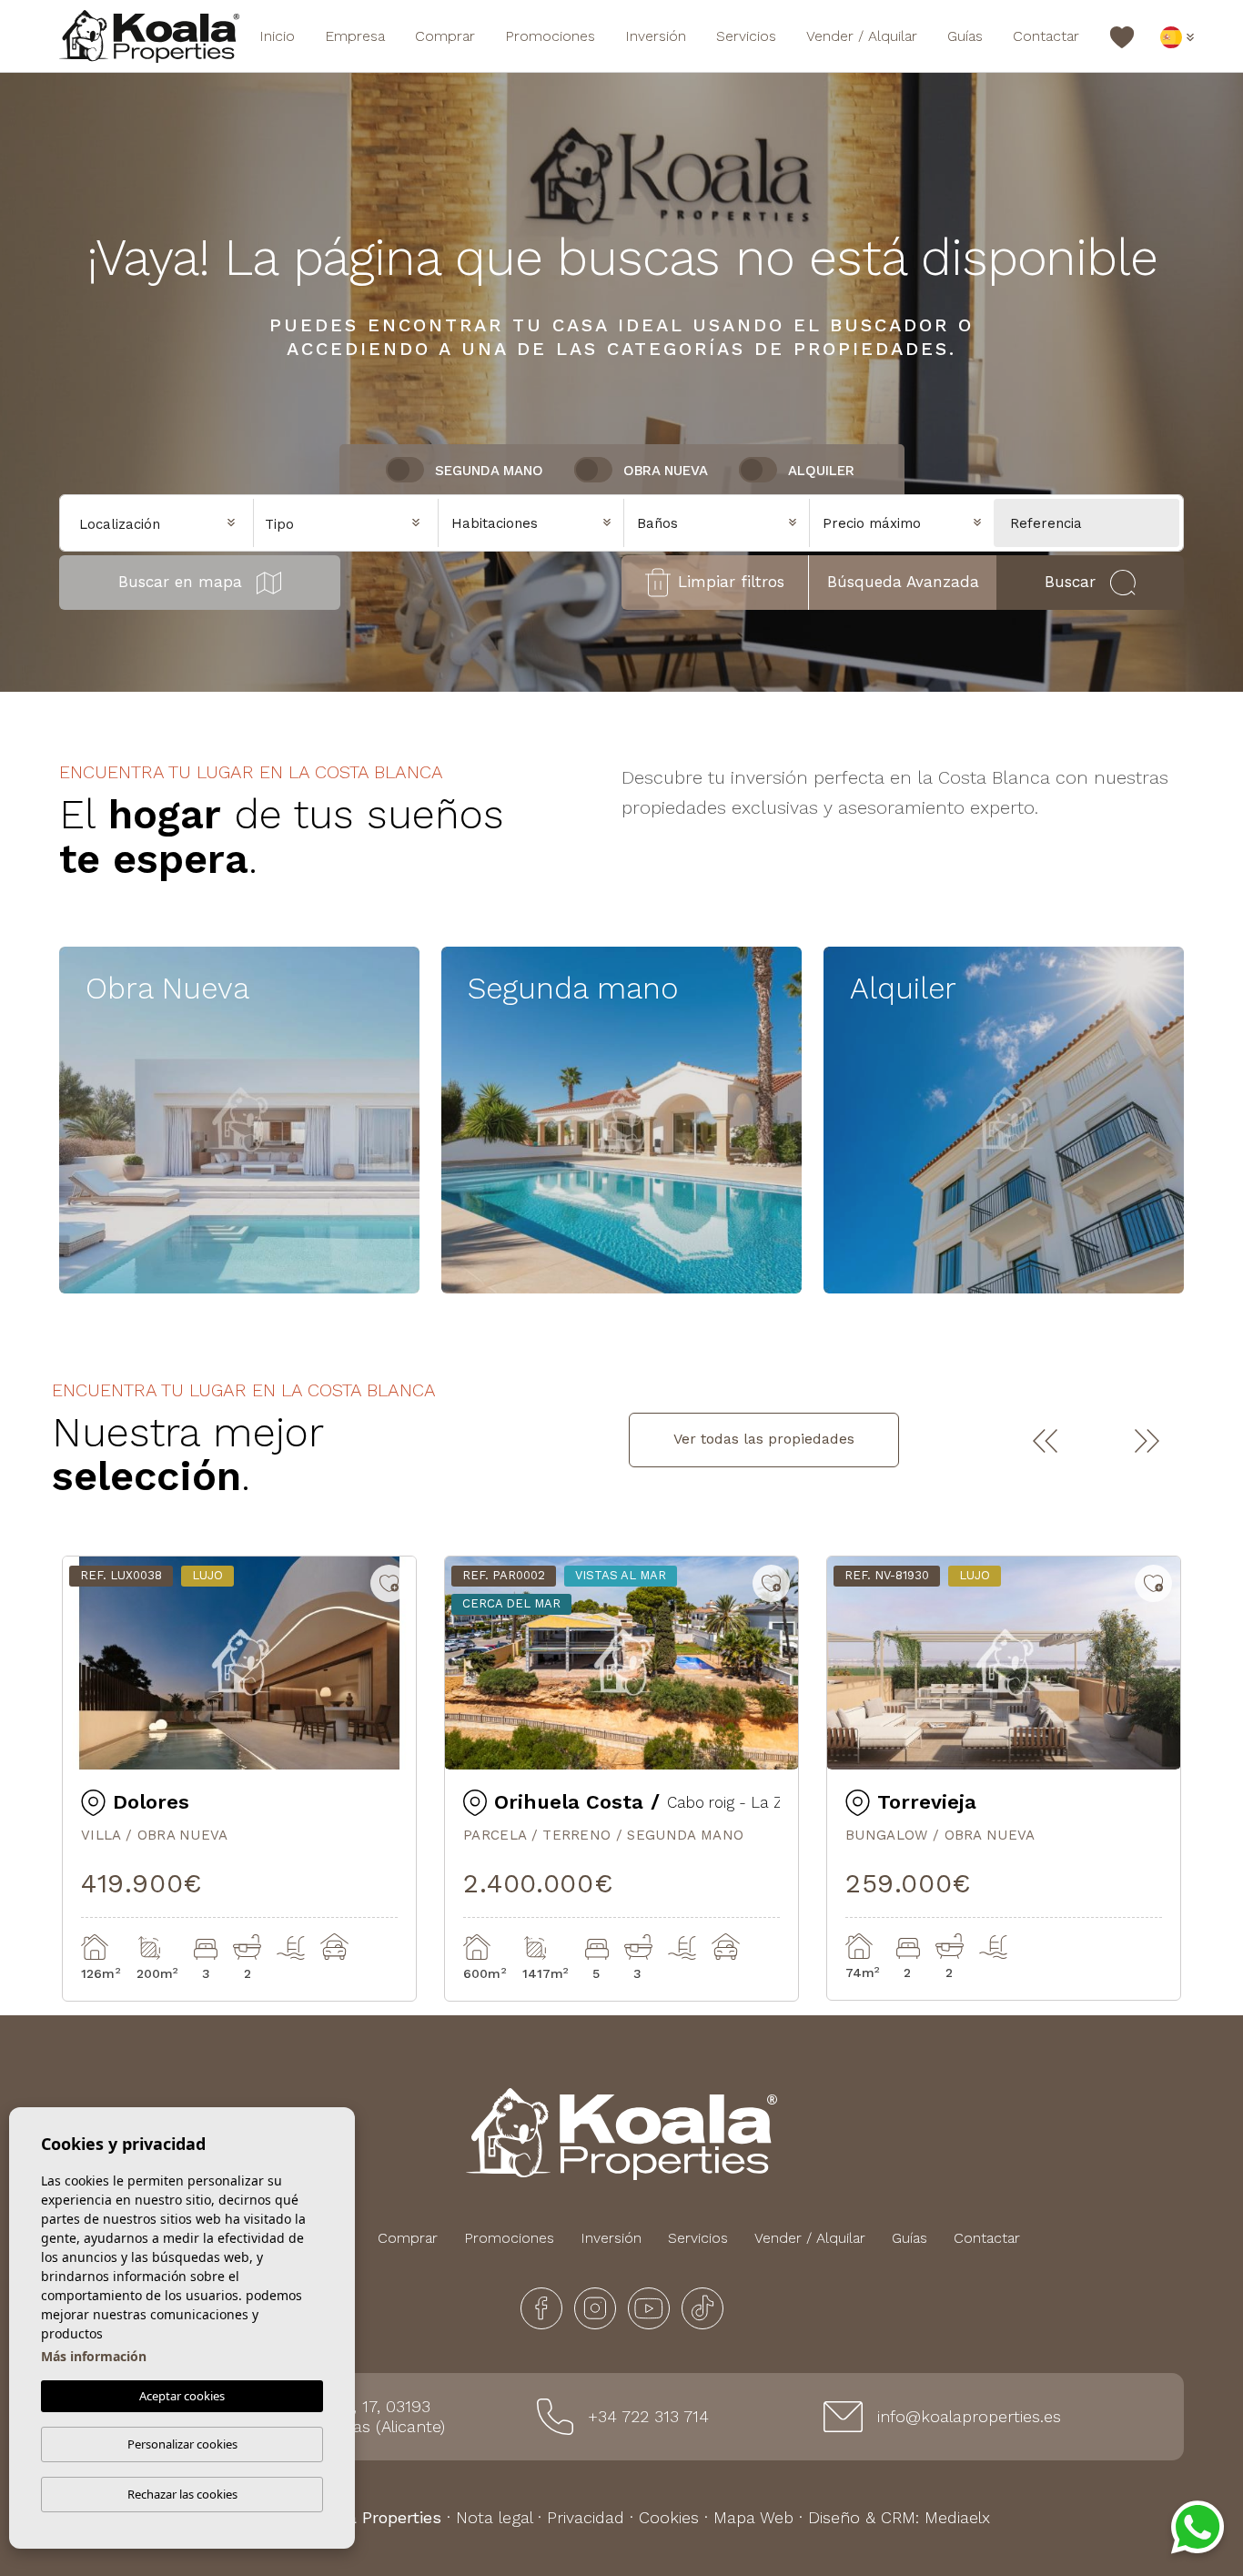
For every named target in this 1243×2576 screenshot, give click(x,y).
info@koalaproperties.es (969, 2416)
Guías (965, 36)
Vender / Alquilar (862, 36)
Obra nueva (666, 471)
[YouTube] (651, 2307)
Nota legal (494, 2517)
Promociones (550, 36)
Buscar (1070, 582)
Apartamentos (182, 1140)
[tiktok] (702, 2307)
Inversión (656, 36)
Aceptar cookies (182, 2396)
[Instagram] (597, 2307)
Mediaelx (957, 2517)
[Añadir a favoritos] (389, 1583)
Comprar (445, 36)
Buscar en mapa (180, 582)
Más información (94, 2356)
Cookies (669, 2517)
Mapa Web (753, 2517)
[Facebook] (544, 2307)
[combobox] (346, 522)
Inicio (277, 36)
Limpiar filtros (731, 582)
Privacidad (586, 2517)
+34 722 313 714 (648, 2416)
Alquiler (821, 471)
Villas (136, 1200)
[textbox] (351, 525)
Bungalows (165, 1261)
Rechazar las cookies (182, 2494)
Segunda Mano (489, 471)
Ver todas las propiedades (764, 1439)
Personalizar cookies (182, 2444)
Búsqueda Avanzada (903, 582)
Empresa (355, 36)
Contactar (1046, 36)
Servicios (746, 36)
